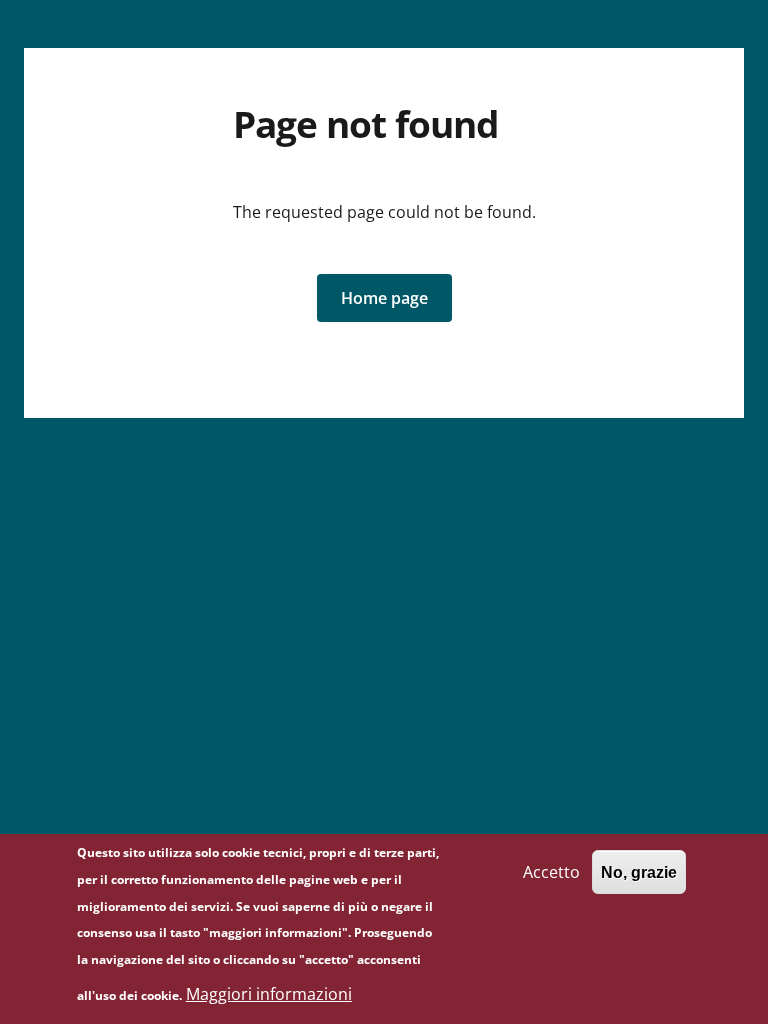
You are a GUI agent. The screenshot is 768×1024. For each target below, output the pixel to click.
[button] (384, 298)
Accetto (551, 872)
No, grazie (639, 872)
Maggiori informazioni (269, 994)
